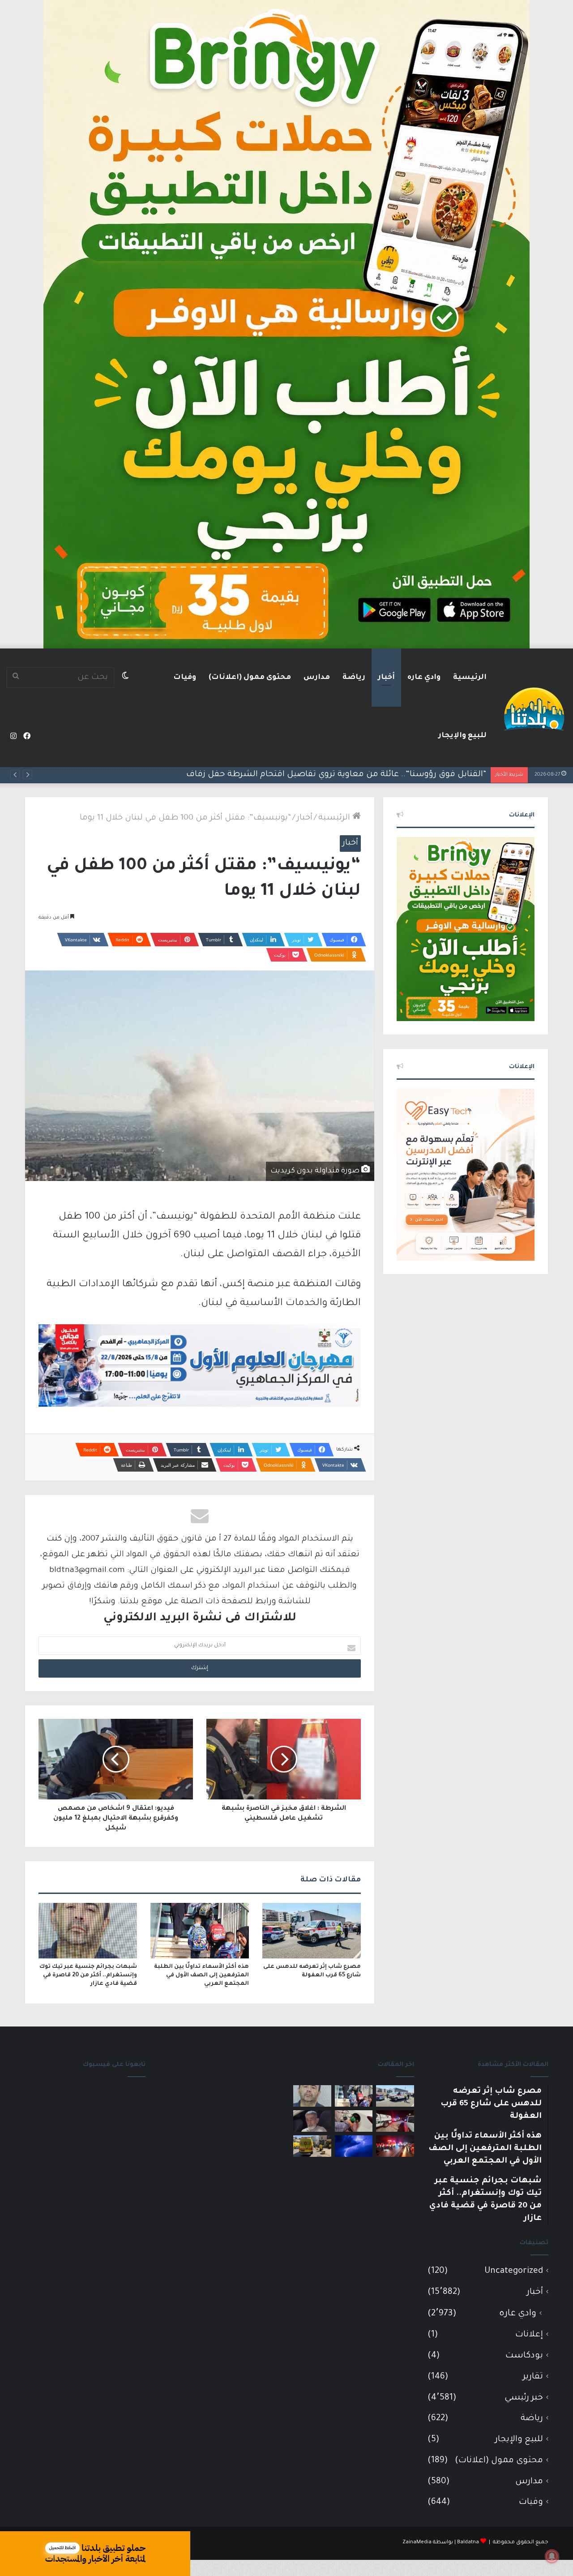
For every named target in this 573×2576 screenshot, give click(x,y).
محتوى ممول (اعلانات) (250, 678)
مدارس (317, 678)
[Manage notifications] (552, 2556)
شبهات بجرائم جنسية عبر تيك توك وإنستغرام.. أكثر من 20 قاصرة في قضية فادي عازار (88, 1975)
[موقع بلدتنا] (534, 708)
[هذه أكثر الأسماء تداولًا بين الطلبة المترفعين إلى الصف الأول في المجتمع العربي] (200, 1931)
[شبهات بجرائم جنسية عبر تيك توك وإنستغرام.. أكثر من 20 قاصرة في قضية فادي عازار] (88, 1931)
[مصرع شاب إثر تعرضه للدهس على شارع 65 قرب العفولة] (312, 1931)
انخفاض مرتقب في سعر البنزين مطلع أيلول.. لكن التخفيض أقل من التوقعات (341, 775)
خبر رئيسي (524, 2398)
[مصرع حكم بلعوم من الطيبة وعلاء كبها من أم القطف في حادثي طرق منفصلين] (312, 2121)
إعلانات (529, 2335)
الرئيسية (470, 678)
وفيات (185, 678)
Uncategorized (514, 2271)
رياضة (354, 678)
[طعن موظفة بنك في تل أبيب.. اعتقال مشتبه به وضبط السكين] (312, 2146)
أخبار (386, 678)
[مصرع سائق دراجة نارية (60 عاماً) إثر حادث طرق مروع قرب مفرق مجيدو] (395, 2146)
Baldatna (468, 2543)
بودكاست (524, 2356)
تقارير (533, 2377)
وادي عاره (424, 678)
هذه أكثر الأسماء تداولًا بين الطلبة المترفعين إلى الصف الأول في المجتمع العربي (201, 1975)
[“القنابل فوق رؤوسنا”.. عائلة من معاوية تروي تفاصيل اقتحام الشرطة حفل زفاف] (395, 2121)
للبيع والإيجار (462, 736)
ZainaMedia (417, 2543)
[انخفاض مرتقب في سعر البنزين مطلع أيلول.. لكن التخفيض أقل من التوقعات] (354, 2121)
